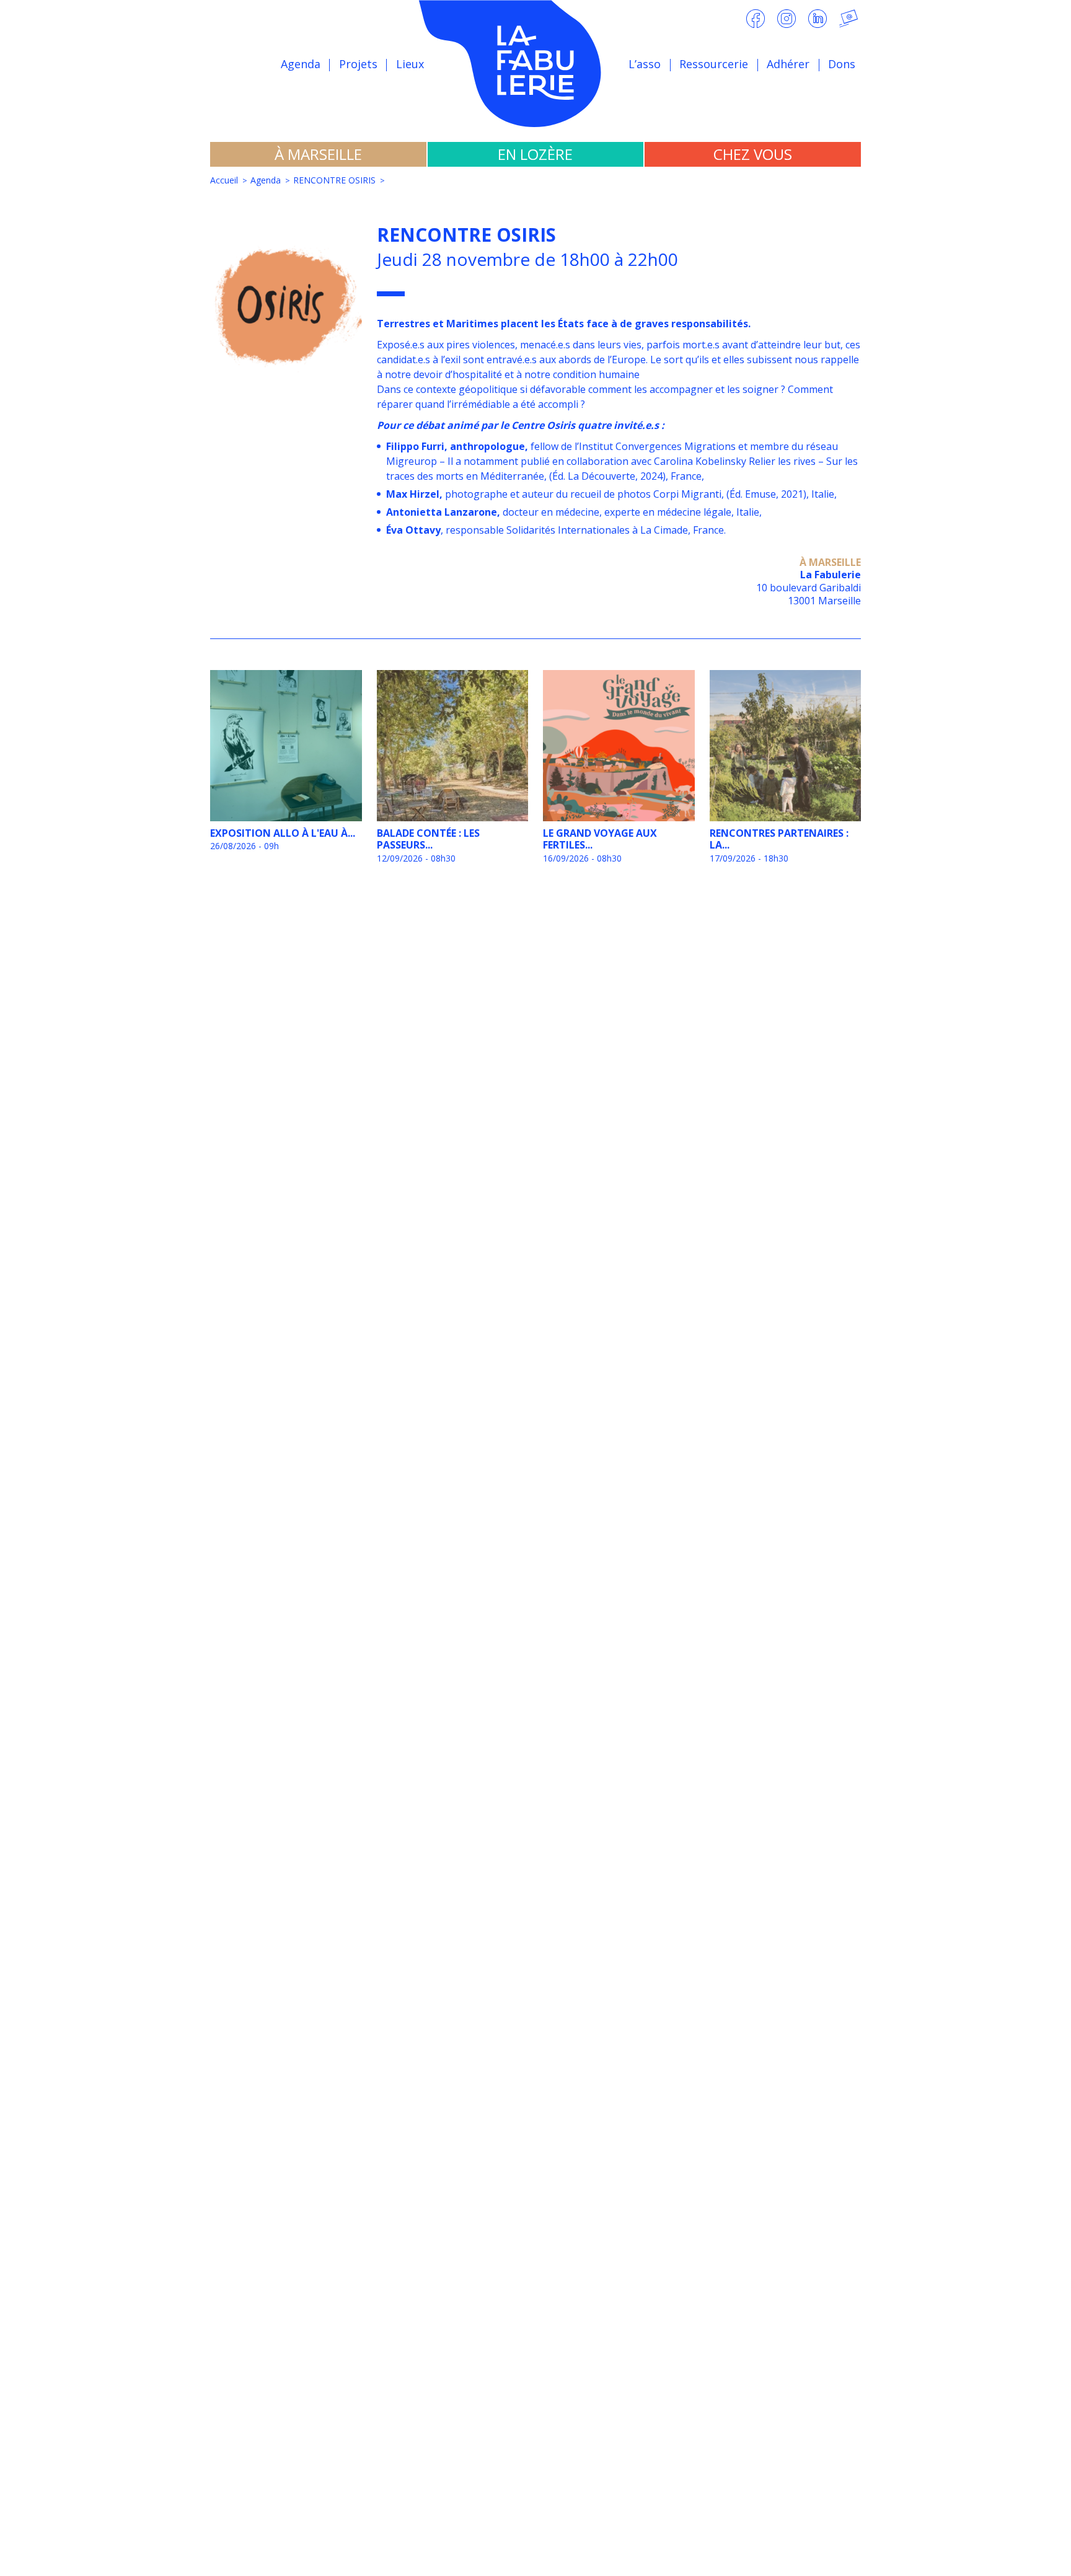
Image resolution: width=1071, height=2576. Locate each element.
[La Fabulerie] (535, 64)
